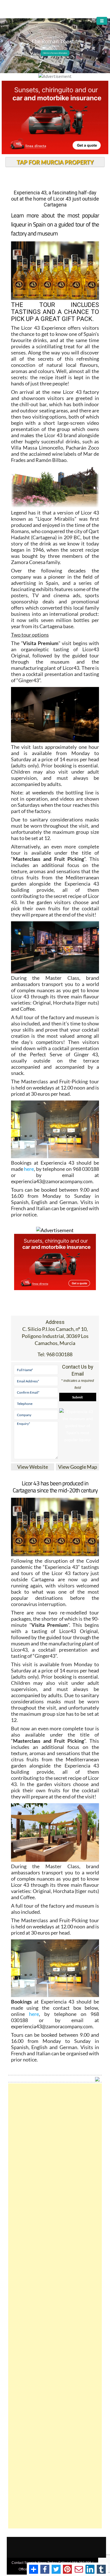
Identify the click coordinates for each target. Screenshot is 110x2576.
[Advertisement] (55, 2306)
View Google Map (78, 1467)
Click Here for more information (55, 53)
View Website (33, 1467)
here (29, 1169)
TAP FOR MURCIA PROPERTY (55, 162)
